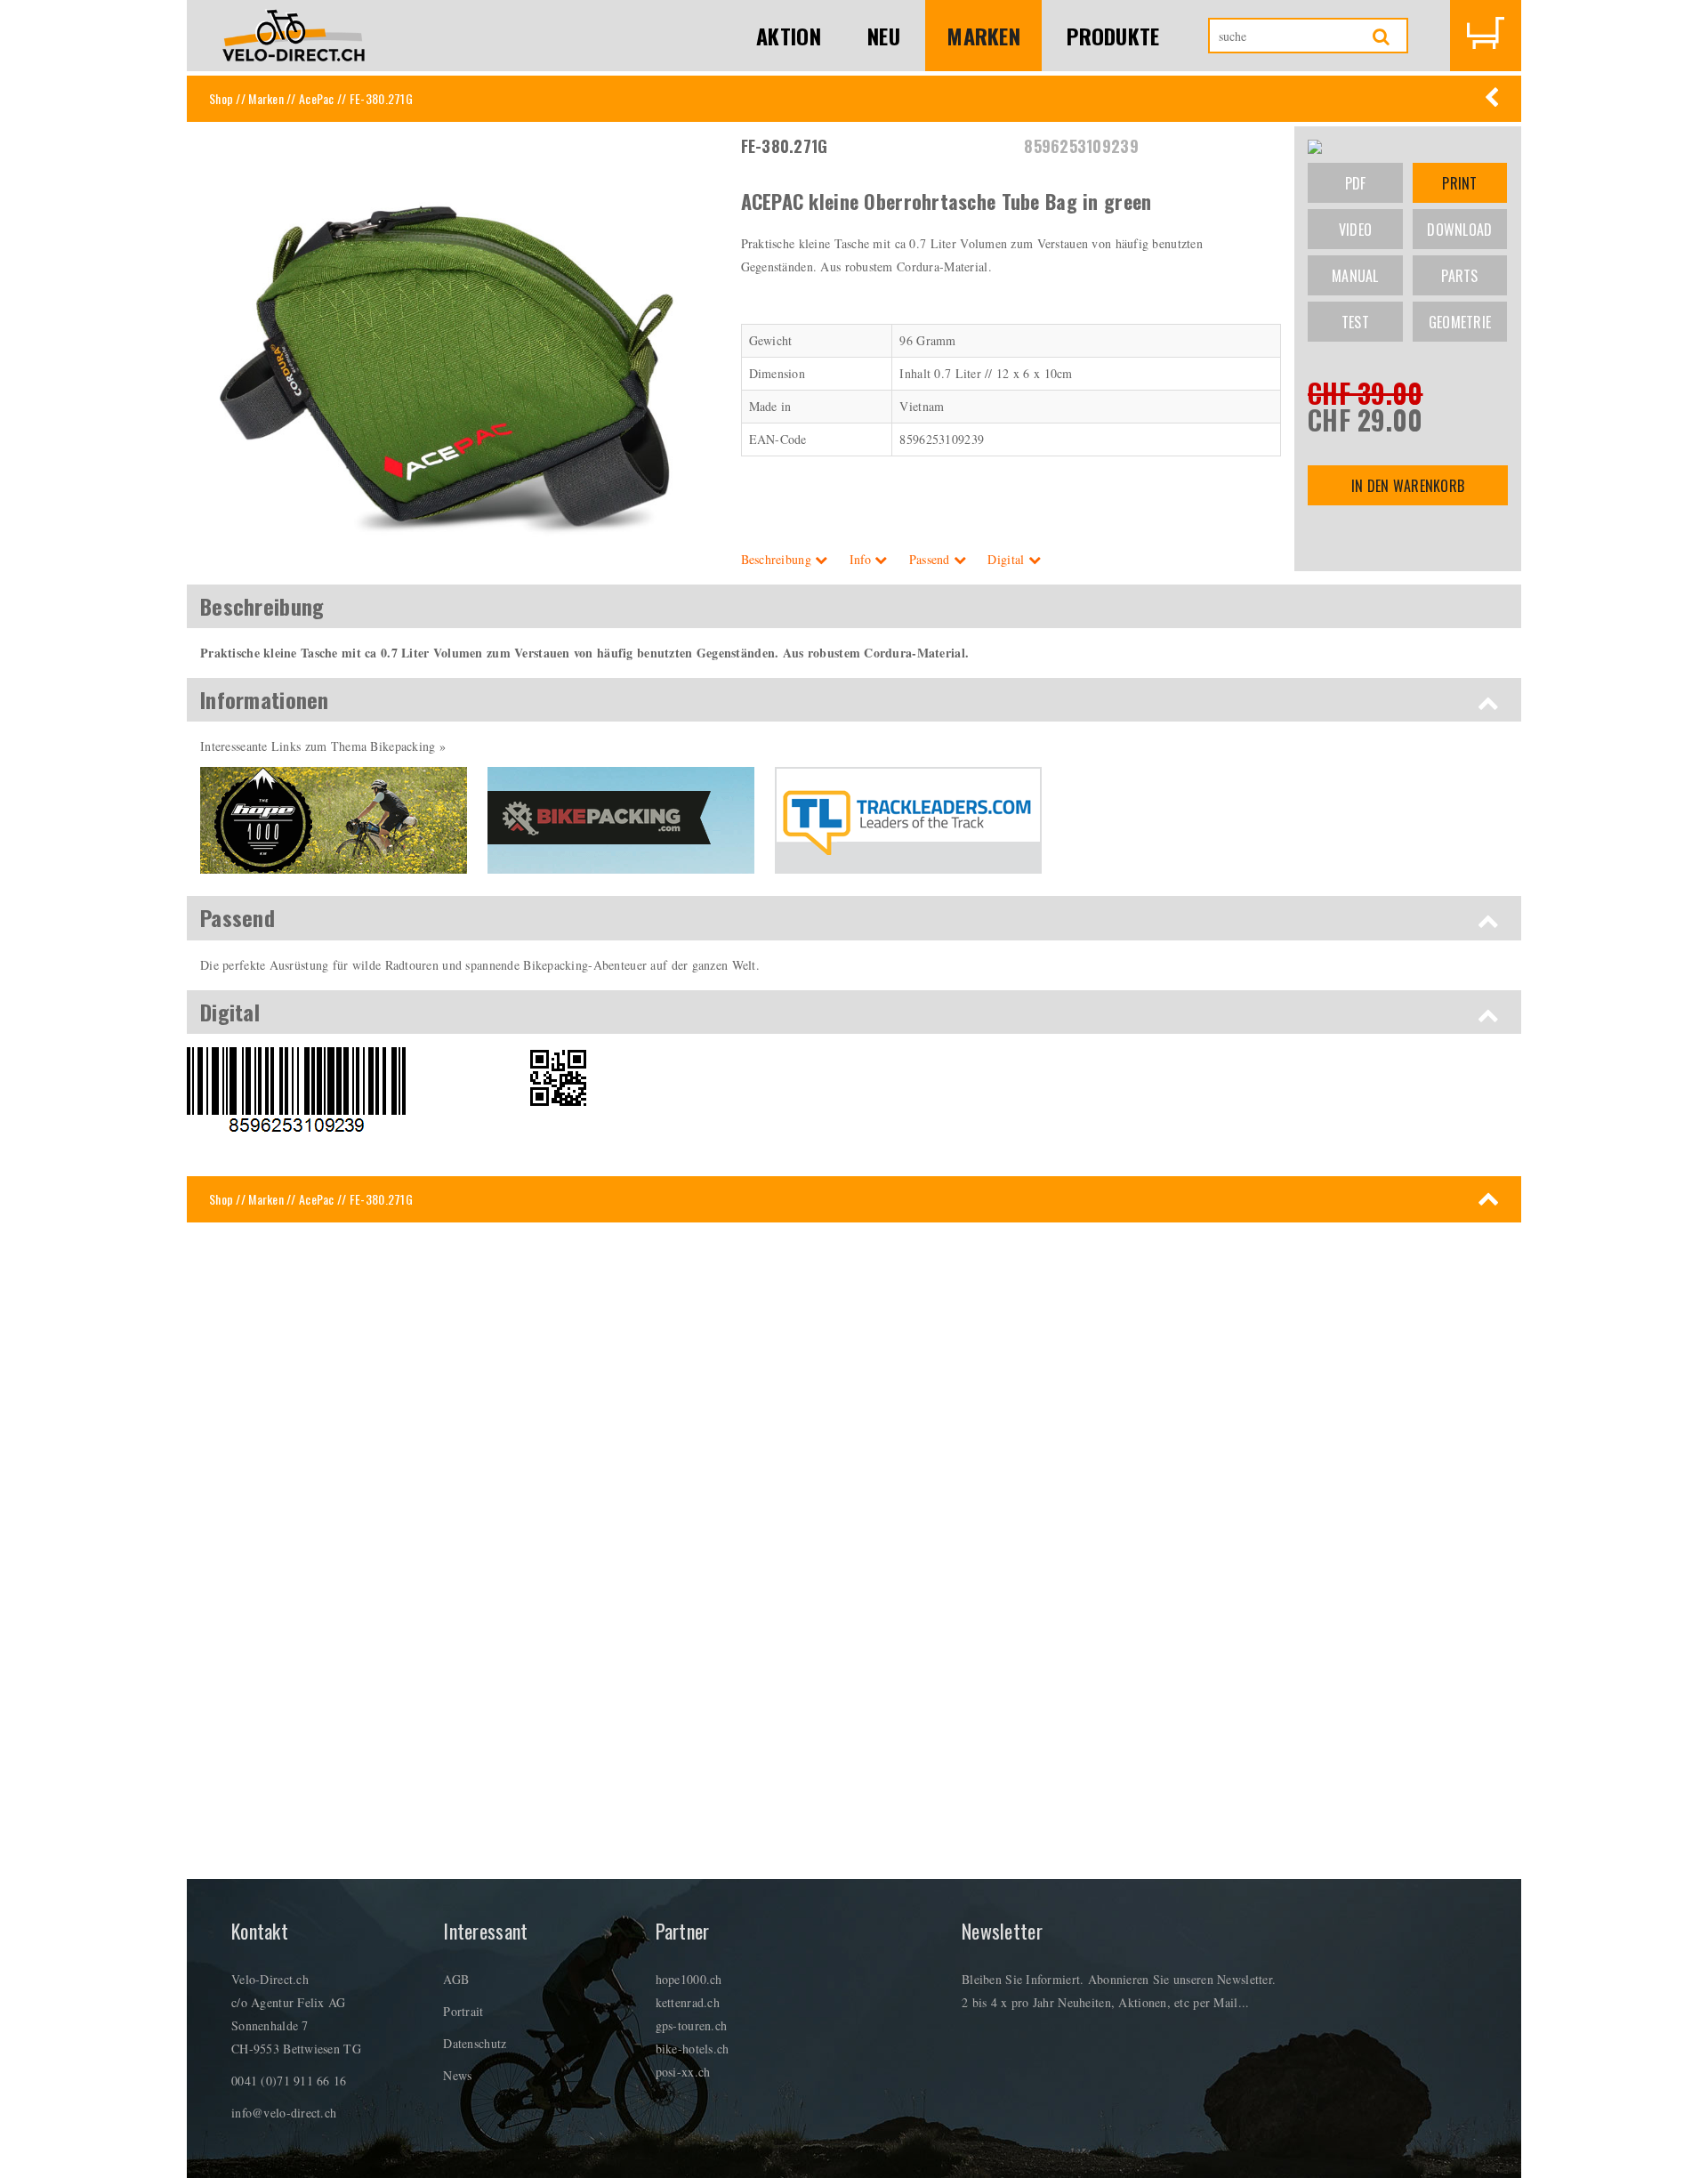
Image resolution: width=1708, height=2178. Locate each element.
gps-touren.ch (692, 2025)
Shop (221, 98)
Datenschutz (475, 2043)
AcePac (317, 98)
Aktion (789, 36)
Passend (931, 559)
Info (862, 559)
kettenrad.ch (688, 2002)
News (457, 2075)
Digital (1007, 559)
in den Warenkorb (1408, 486)
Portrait (463, 2011)
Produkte (1113, 36)
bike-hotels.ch (693, 2049)
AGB (456, 1979)
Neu (884, 36)
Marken (983, 36)
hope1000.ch (689, 1979)
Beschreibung (778, 559)
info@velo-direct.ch (284, 2113)
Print (1459, 183)
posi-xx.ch (683, 2072)
